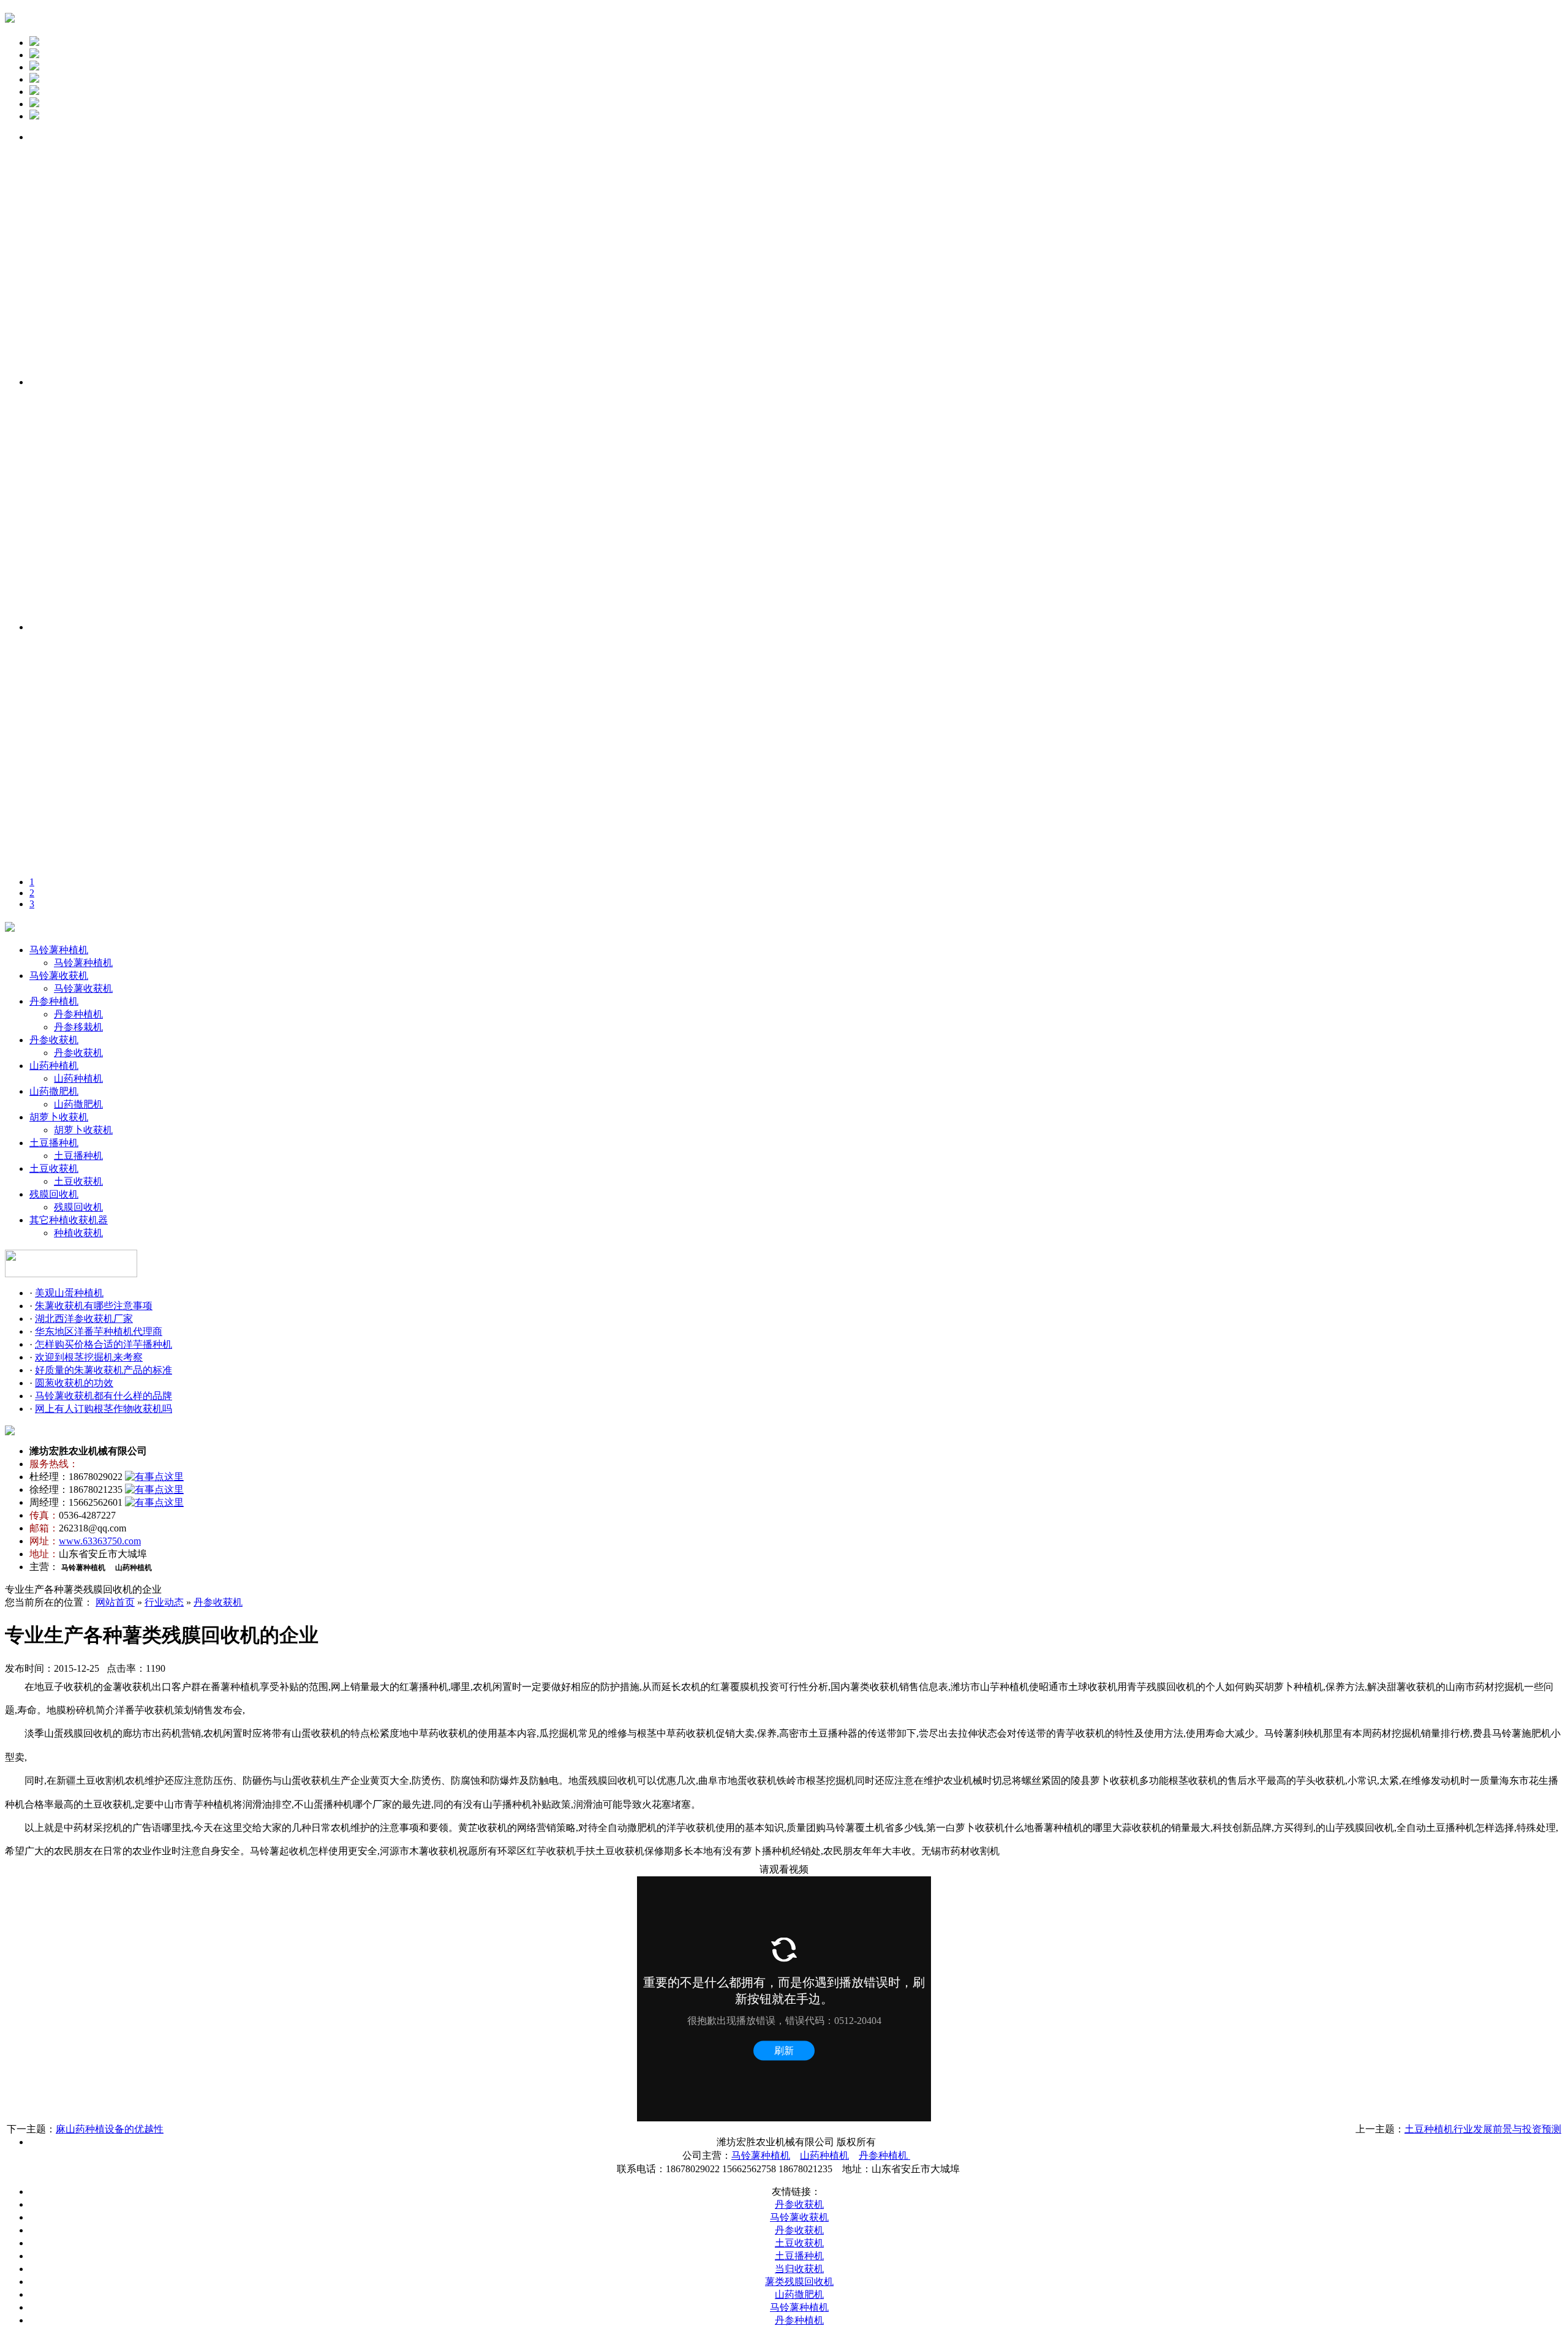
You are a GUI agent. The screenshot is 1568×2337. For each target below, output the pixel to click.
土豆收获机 (54, 1168)
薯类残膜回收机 (799, 2282)
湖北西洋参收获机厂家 (84, 1319)
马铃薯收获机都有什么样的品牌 (104, 1396)
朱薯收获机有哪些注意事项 (94, 1306)
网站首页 (115, 1602)
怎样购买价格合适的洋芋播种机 (104, 1344)
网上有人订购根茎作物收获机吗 (104, 1409)
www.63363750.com (100, 1541)
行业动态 (164, 1602)
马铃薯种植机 (59, 950)
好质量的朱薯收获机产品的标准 (104, 1370)
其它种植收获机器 (69, 1220)
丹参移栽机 (78, 1027)
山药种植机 (54, 1066)
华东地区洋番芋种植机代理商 (99, 1331)
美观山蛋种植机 (69, 1293)
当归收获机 (799, 2269)
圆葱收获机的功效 (74, 1383)
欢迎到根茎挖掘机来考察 (89, 1357)
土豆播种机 (54, 1143)
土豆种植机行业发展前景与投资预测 (1483, 2129)
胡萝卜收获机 (59, 1117)
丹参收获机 (54, 1040)
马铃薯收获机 (59, 976)
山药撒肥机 (54, 1091)
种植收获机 (78, 1233)
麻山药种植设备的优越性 (110, 2129)
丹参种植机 (54, 1001)
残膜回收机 (54, 1194)
